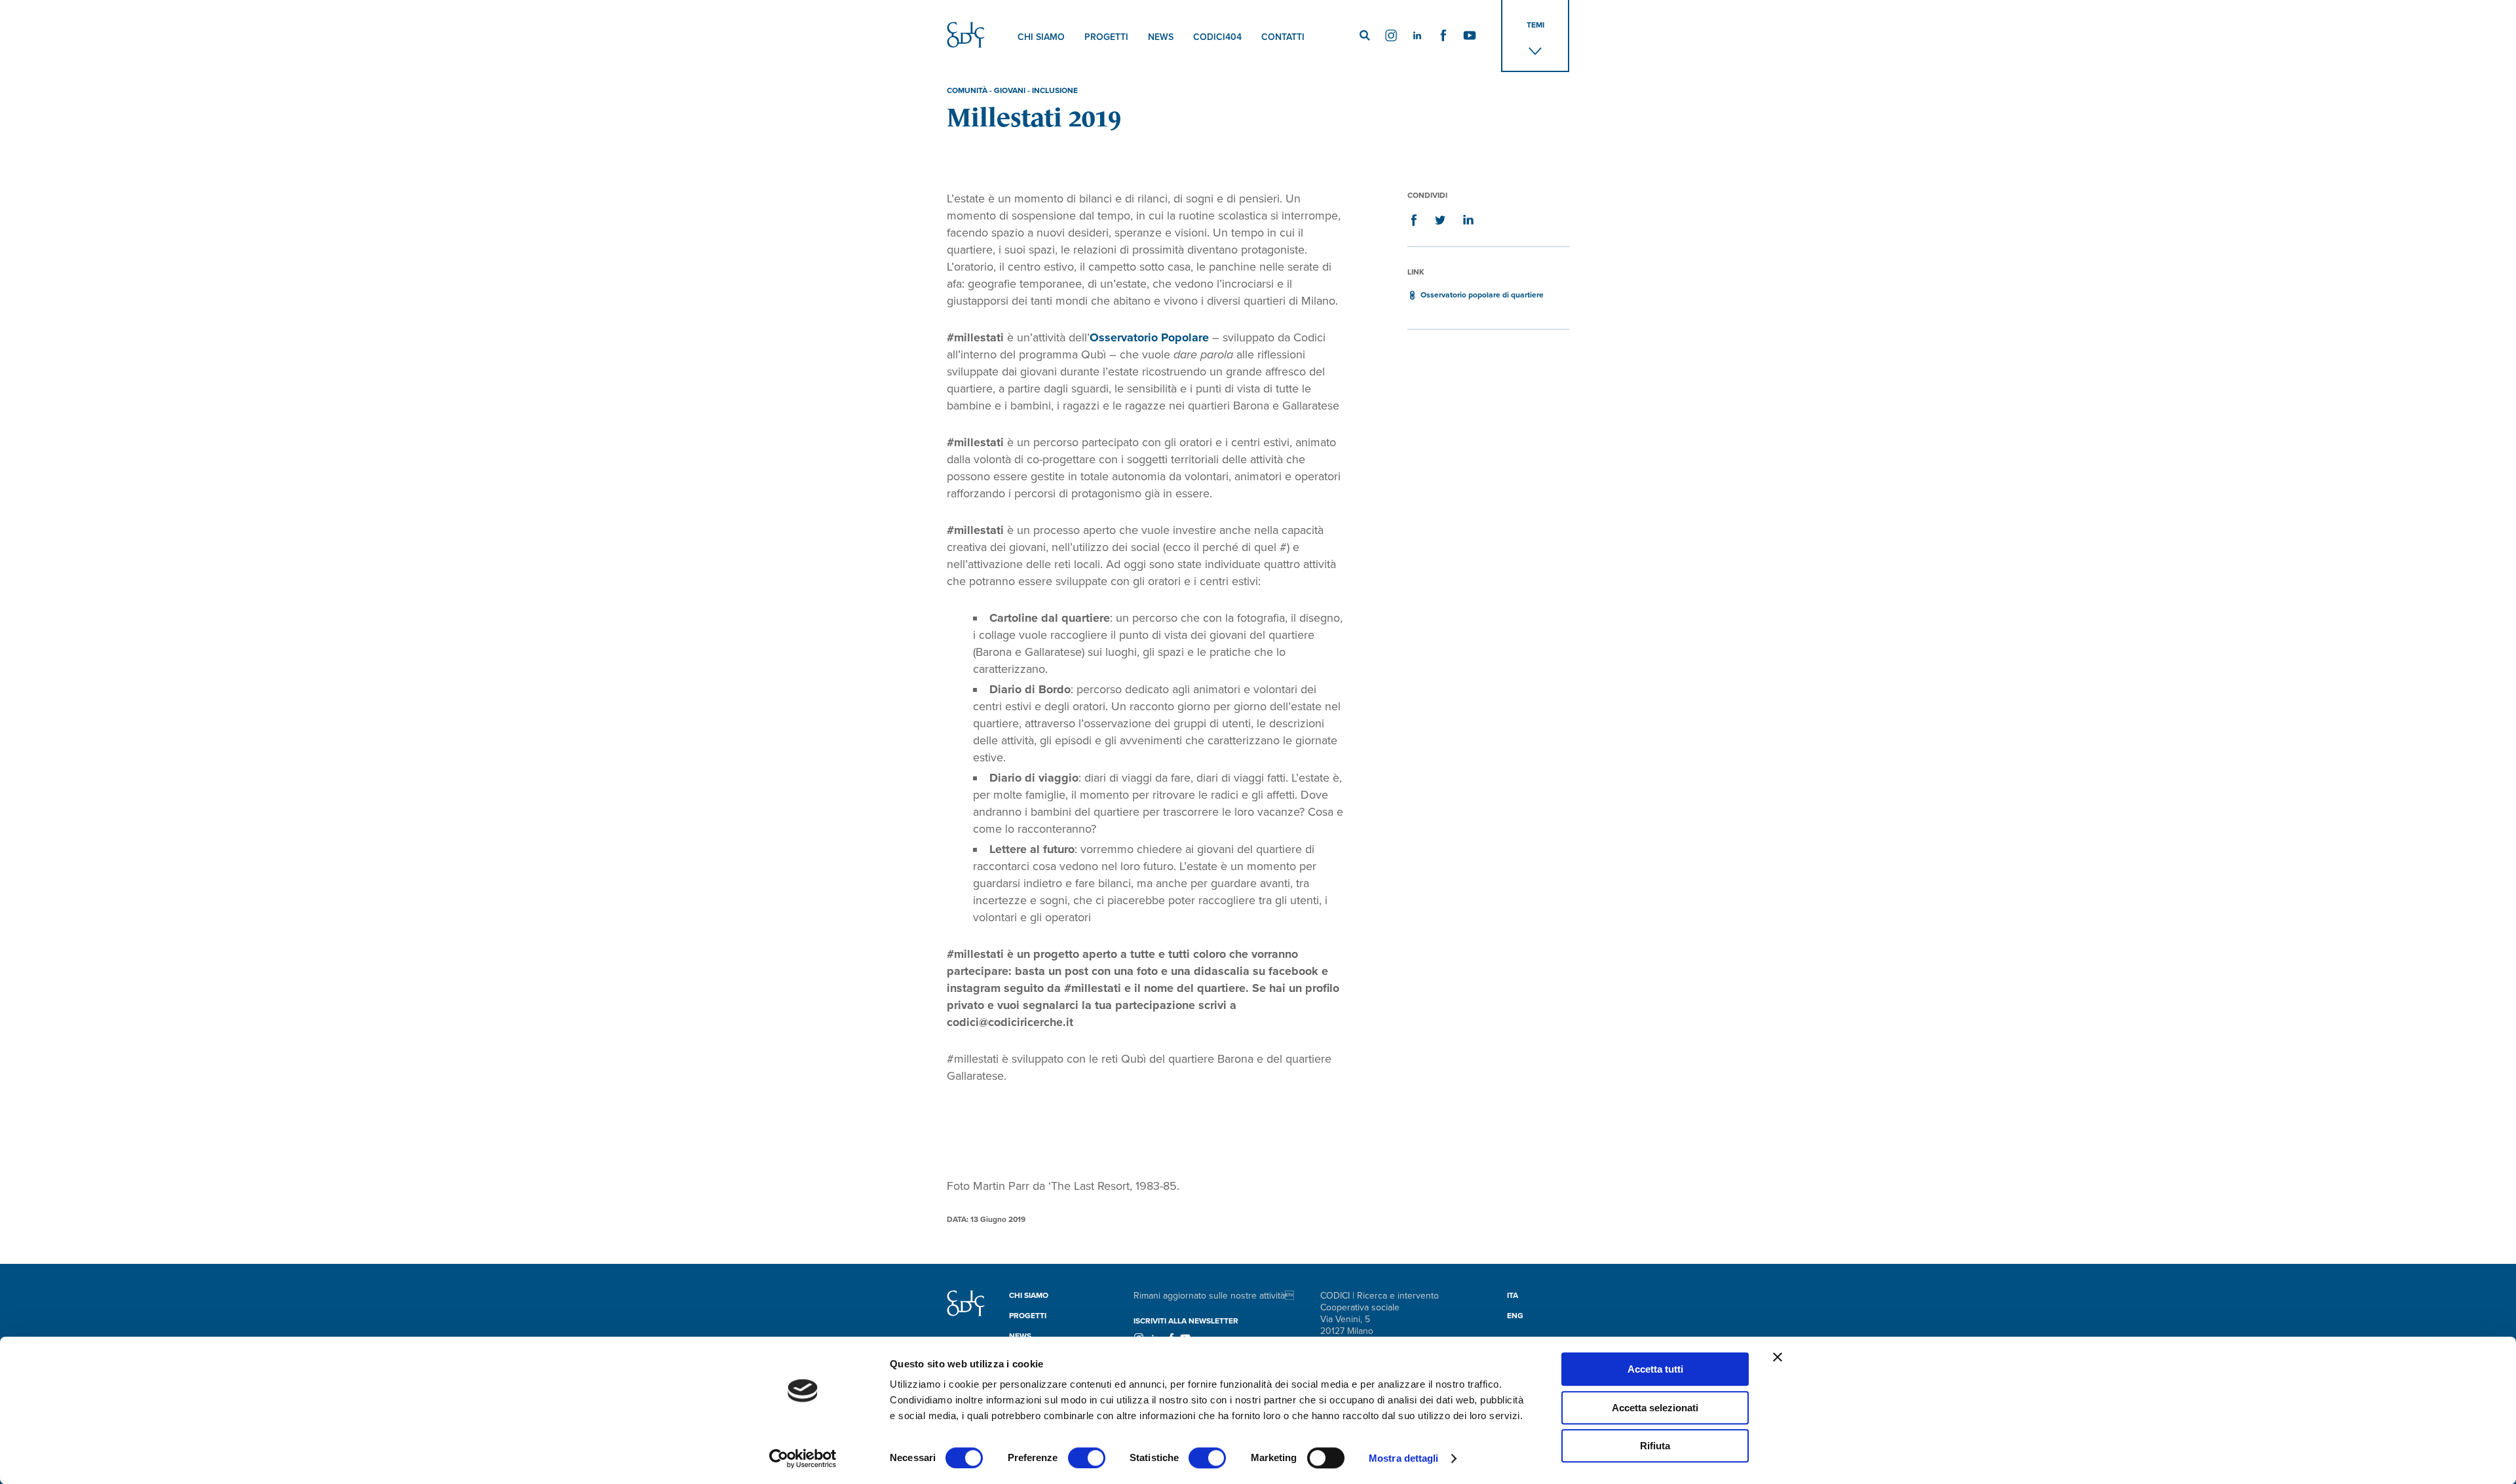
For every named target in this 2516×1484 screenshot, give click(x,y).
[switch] (1087, 1458)
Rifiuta (1655, 1446)
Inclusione (1055, 90)
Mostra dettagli (1404, 1458)
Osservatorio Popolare (1149, 337)
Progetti (1106, 37)
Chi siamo (1041, 37)
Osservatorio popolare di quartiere (1482, 295)
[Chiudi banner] (1778, 1357)
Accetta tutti (1655, 1369)
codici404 (1217, 37)
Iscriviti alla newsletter (1186, 1321)
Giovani (1010, 90)
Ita (1513, 1295)
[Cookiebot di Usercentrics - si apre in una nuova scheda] (803, 1458)
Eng (1515, 1316)
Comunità (967, 90)
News (1161, 37)
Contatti (1283, 37)
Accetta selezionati (1655, 1408)
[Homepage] (966, 1313)
